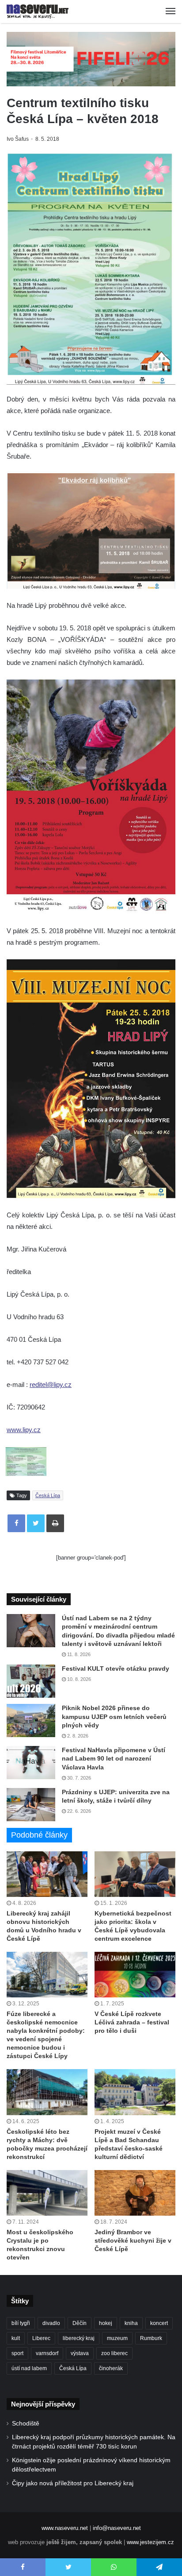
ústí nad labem (29, 2368)
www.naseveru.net (65, 2528)
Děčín (80, 2323)
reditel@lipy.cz (51, 1385)
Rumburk (151, 2338)
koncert (159, 2323)
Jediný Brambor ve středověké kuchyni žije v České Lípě (133, 2240)
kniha (131, 2323)
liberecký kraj (79, 2338)
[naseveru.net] (38, 12)
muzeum (117, 2338)
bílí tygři (21, 2323)
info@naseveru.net (117, 2528)
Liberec (41, 2338)
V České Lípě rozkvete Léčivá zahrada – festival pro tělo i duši (132, 2022)
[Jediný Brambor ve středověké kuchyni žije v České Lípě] (135, 2193)
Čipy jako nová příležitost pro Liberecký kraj (73, 2483)
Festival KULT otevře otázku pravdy (116, 1668)
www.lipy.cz (24, 1430)
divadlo (51, 2323)
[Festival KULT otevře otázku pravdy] (31, 1681)
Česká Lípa (48, 1495)
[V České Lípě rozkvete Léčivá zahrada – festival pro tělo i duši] (135, 1975)
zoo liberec (114, 2353)
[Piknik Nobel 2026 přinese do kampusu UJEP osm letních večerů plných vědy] (31, 1721)
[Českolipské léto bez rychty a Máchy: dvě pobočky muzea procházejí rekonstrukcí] (47, 2092)
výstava (80, 2353)
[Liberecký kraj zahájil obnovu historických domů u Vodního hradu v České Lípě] (47, 1874)
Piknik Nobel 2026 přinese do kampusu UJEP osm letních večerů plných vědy (114, 1717)
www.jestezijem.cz (150, 2542)
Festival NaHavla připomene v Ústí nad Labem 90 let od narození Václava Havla (114, 1759)
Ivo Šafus (18, 139)
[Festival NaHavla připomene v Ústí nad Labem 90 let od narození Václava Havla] (31, 1763)
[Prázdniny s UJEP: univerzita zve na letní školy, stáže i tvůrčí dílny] (31, 1805)
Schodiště (26, 2423)
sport (17, 2353)
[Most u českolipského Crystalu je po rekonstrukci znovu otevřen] (47, 2193)
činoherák (111, 2368)
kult (16, 2338)
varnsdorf (47, 2353)
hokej (106, 2323)
